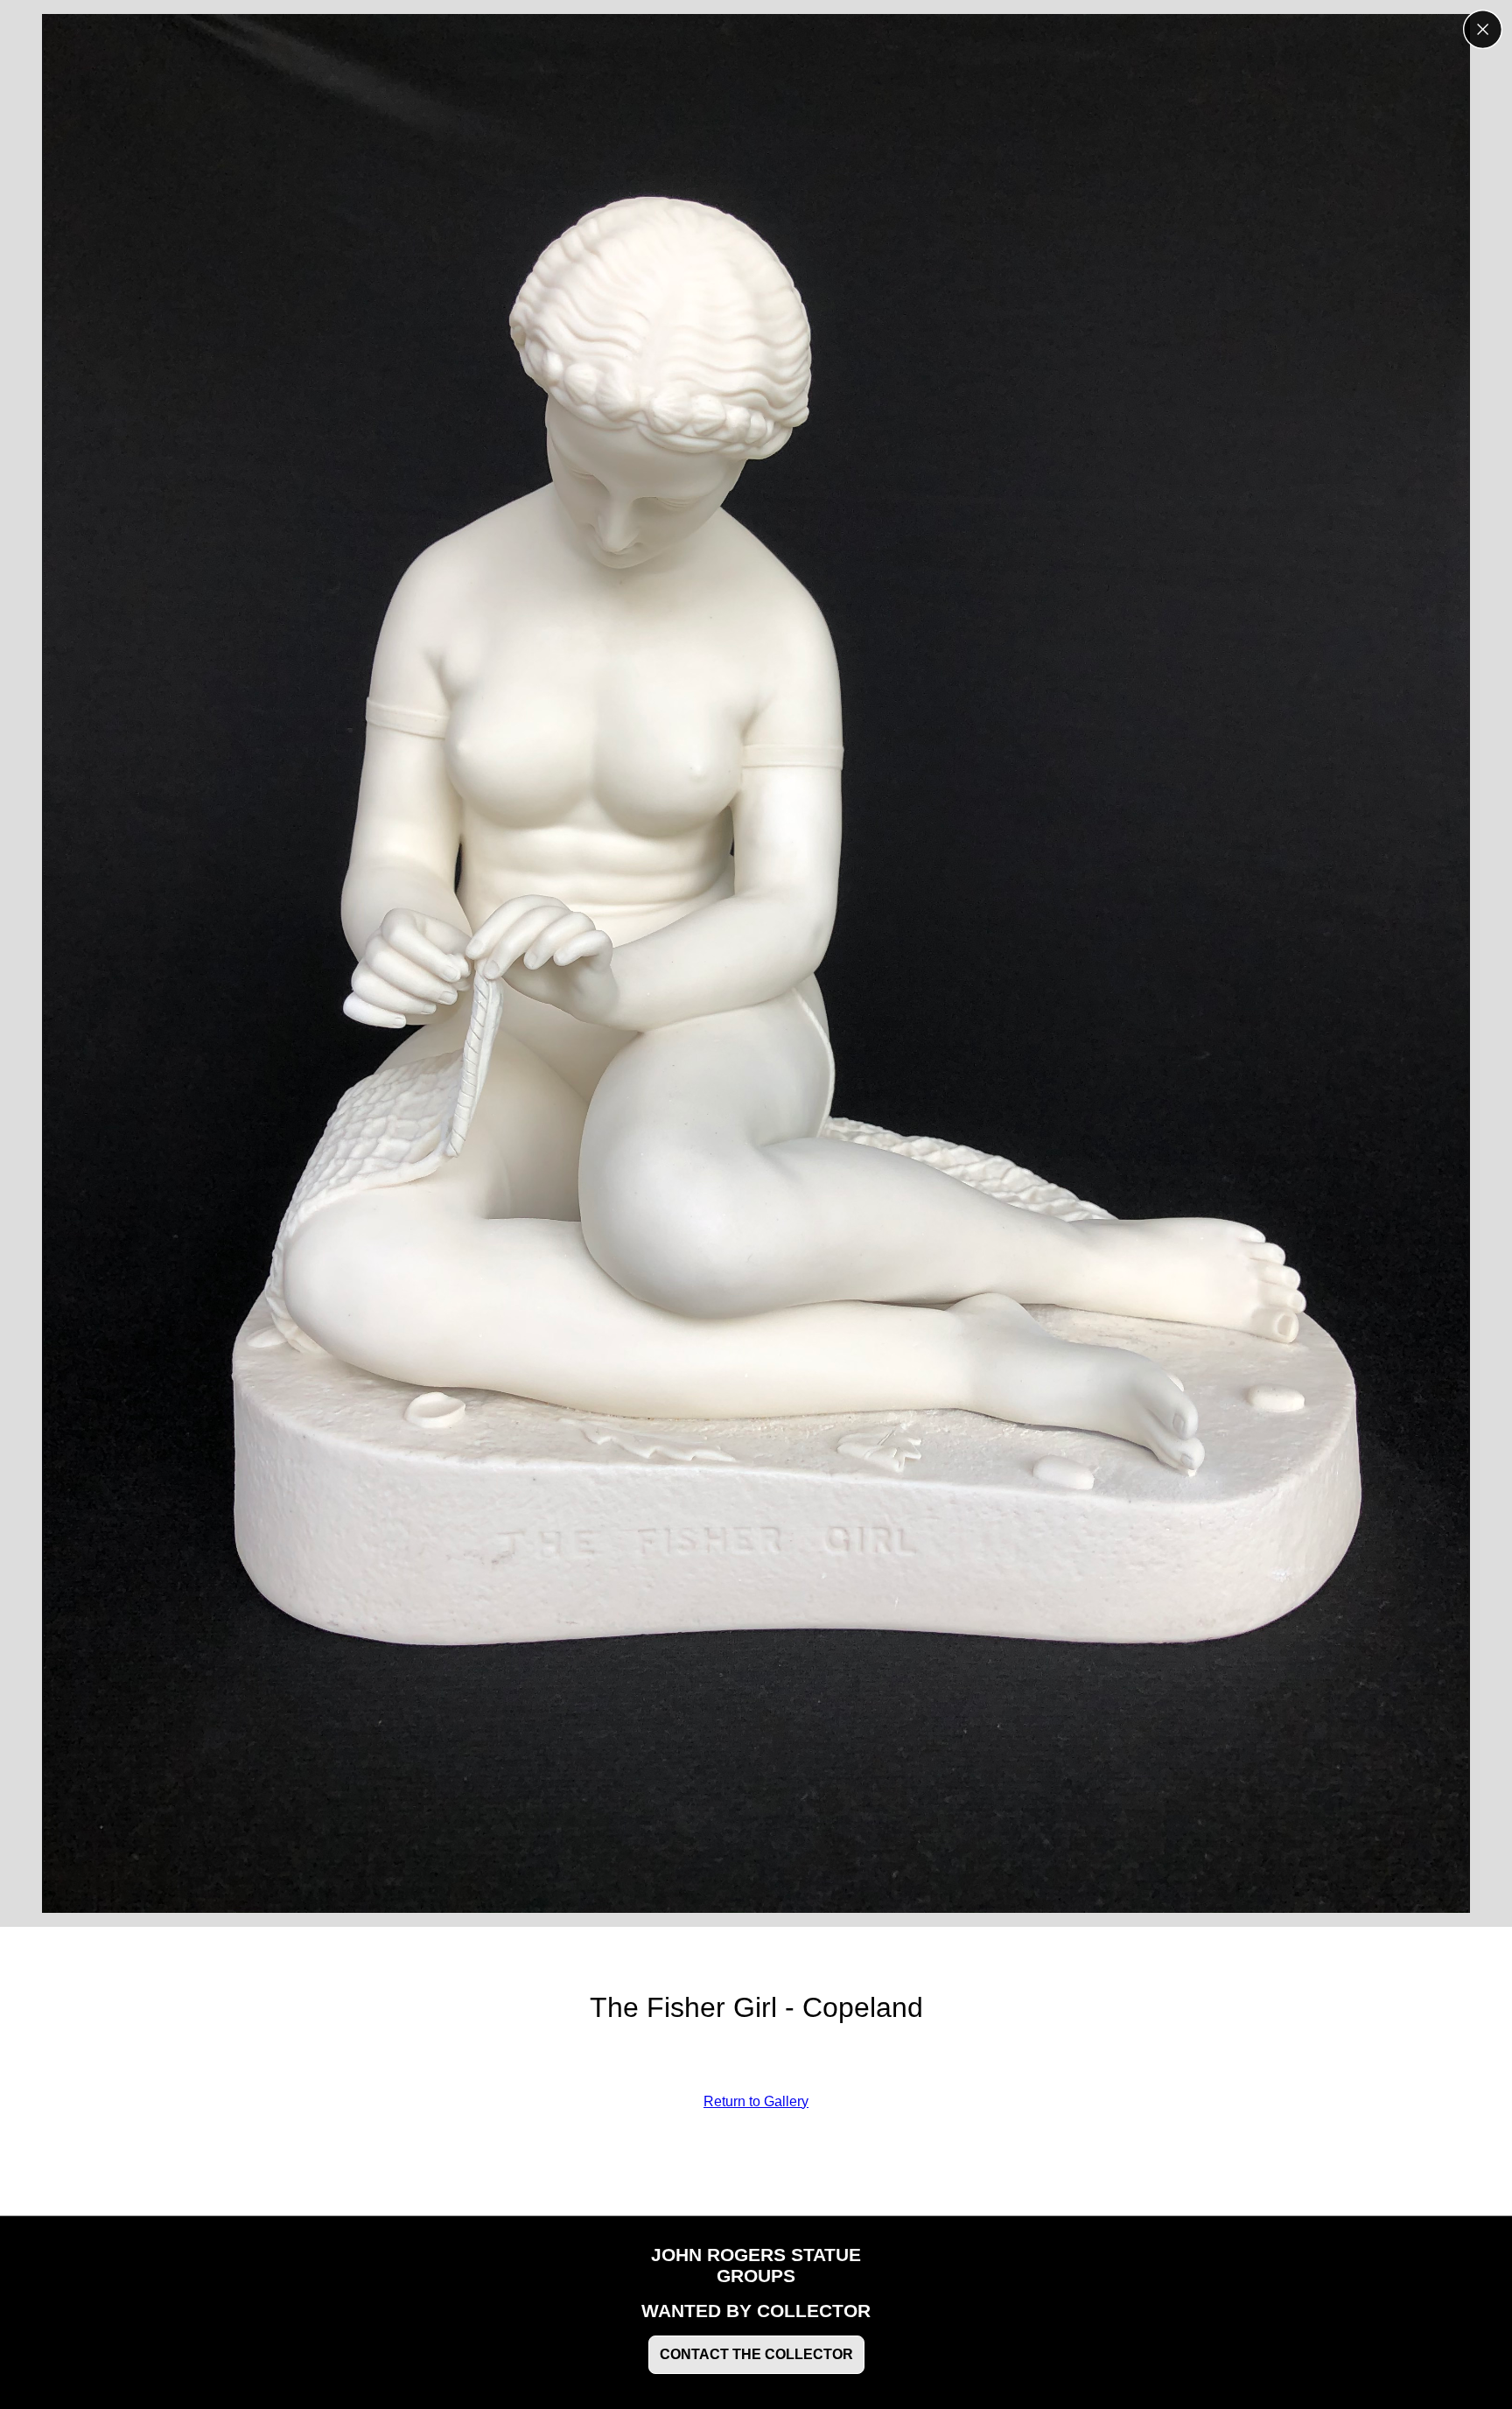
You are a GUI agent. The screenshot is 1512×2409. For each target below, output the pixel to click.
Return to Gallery (756, 2101)
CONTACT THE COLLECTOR (756, 2354)
